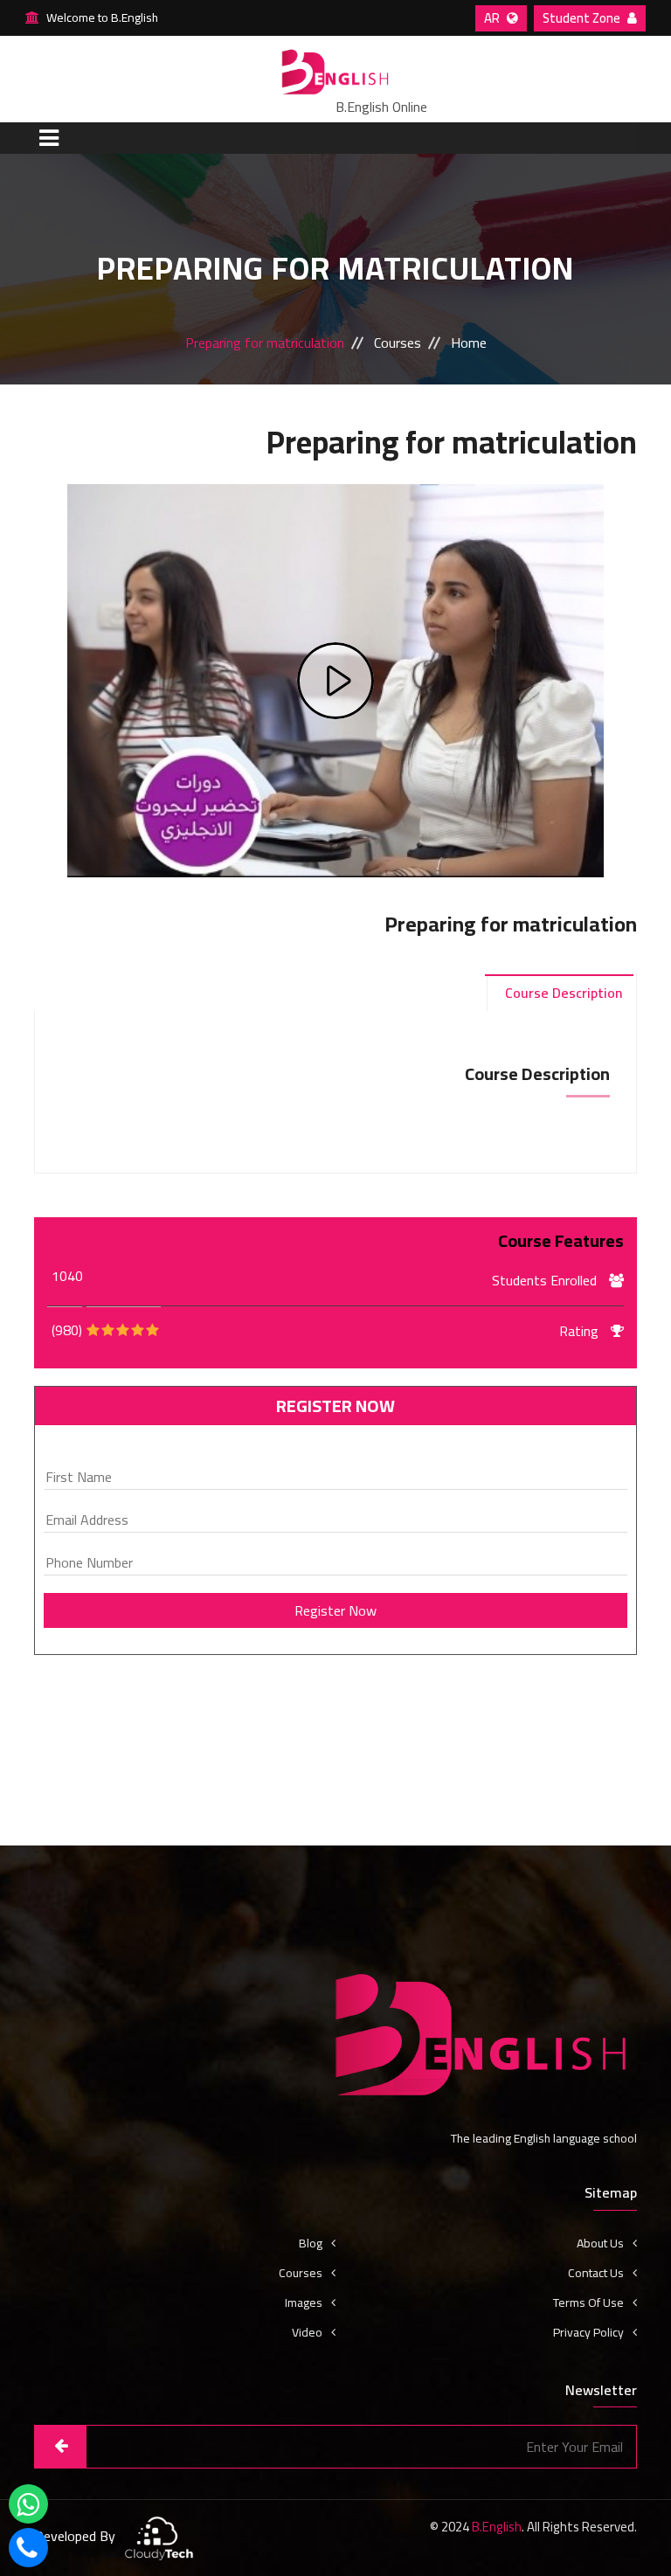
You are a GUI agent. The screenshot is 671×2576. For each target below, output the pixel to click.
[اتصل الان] (28, 2552)
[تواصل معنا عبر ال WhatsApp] (28, 2509)
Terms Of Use (588, 2302)
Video (307, 2332)
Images (304, 2302)
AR (493, 18)
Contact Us (596, 2273)
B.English (497, 2527)
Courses (398, 343)
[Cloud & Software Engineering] (159, 2538)
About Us (600, 2243)
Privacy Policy (588, 2332)
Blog (311, 2243)
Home (469, 343)
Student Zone (583, 18)
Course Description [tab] (564, 993)
